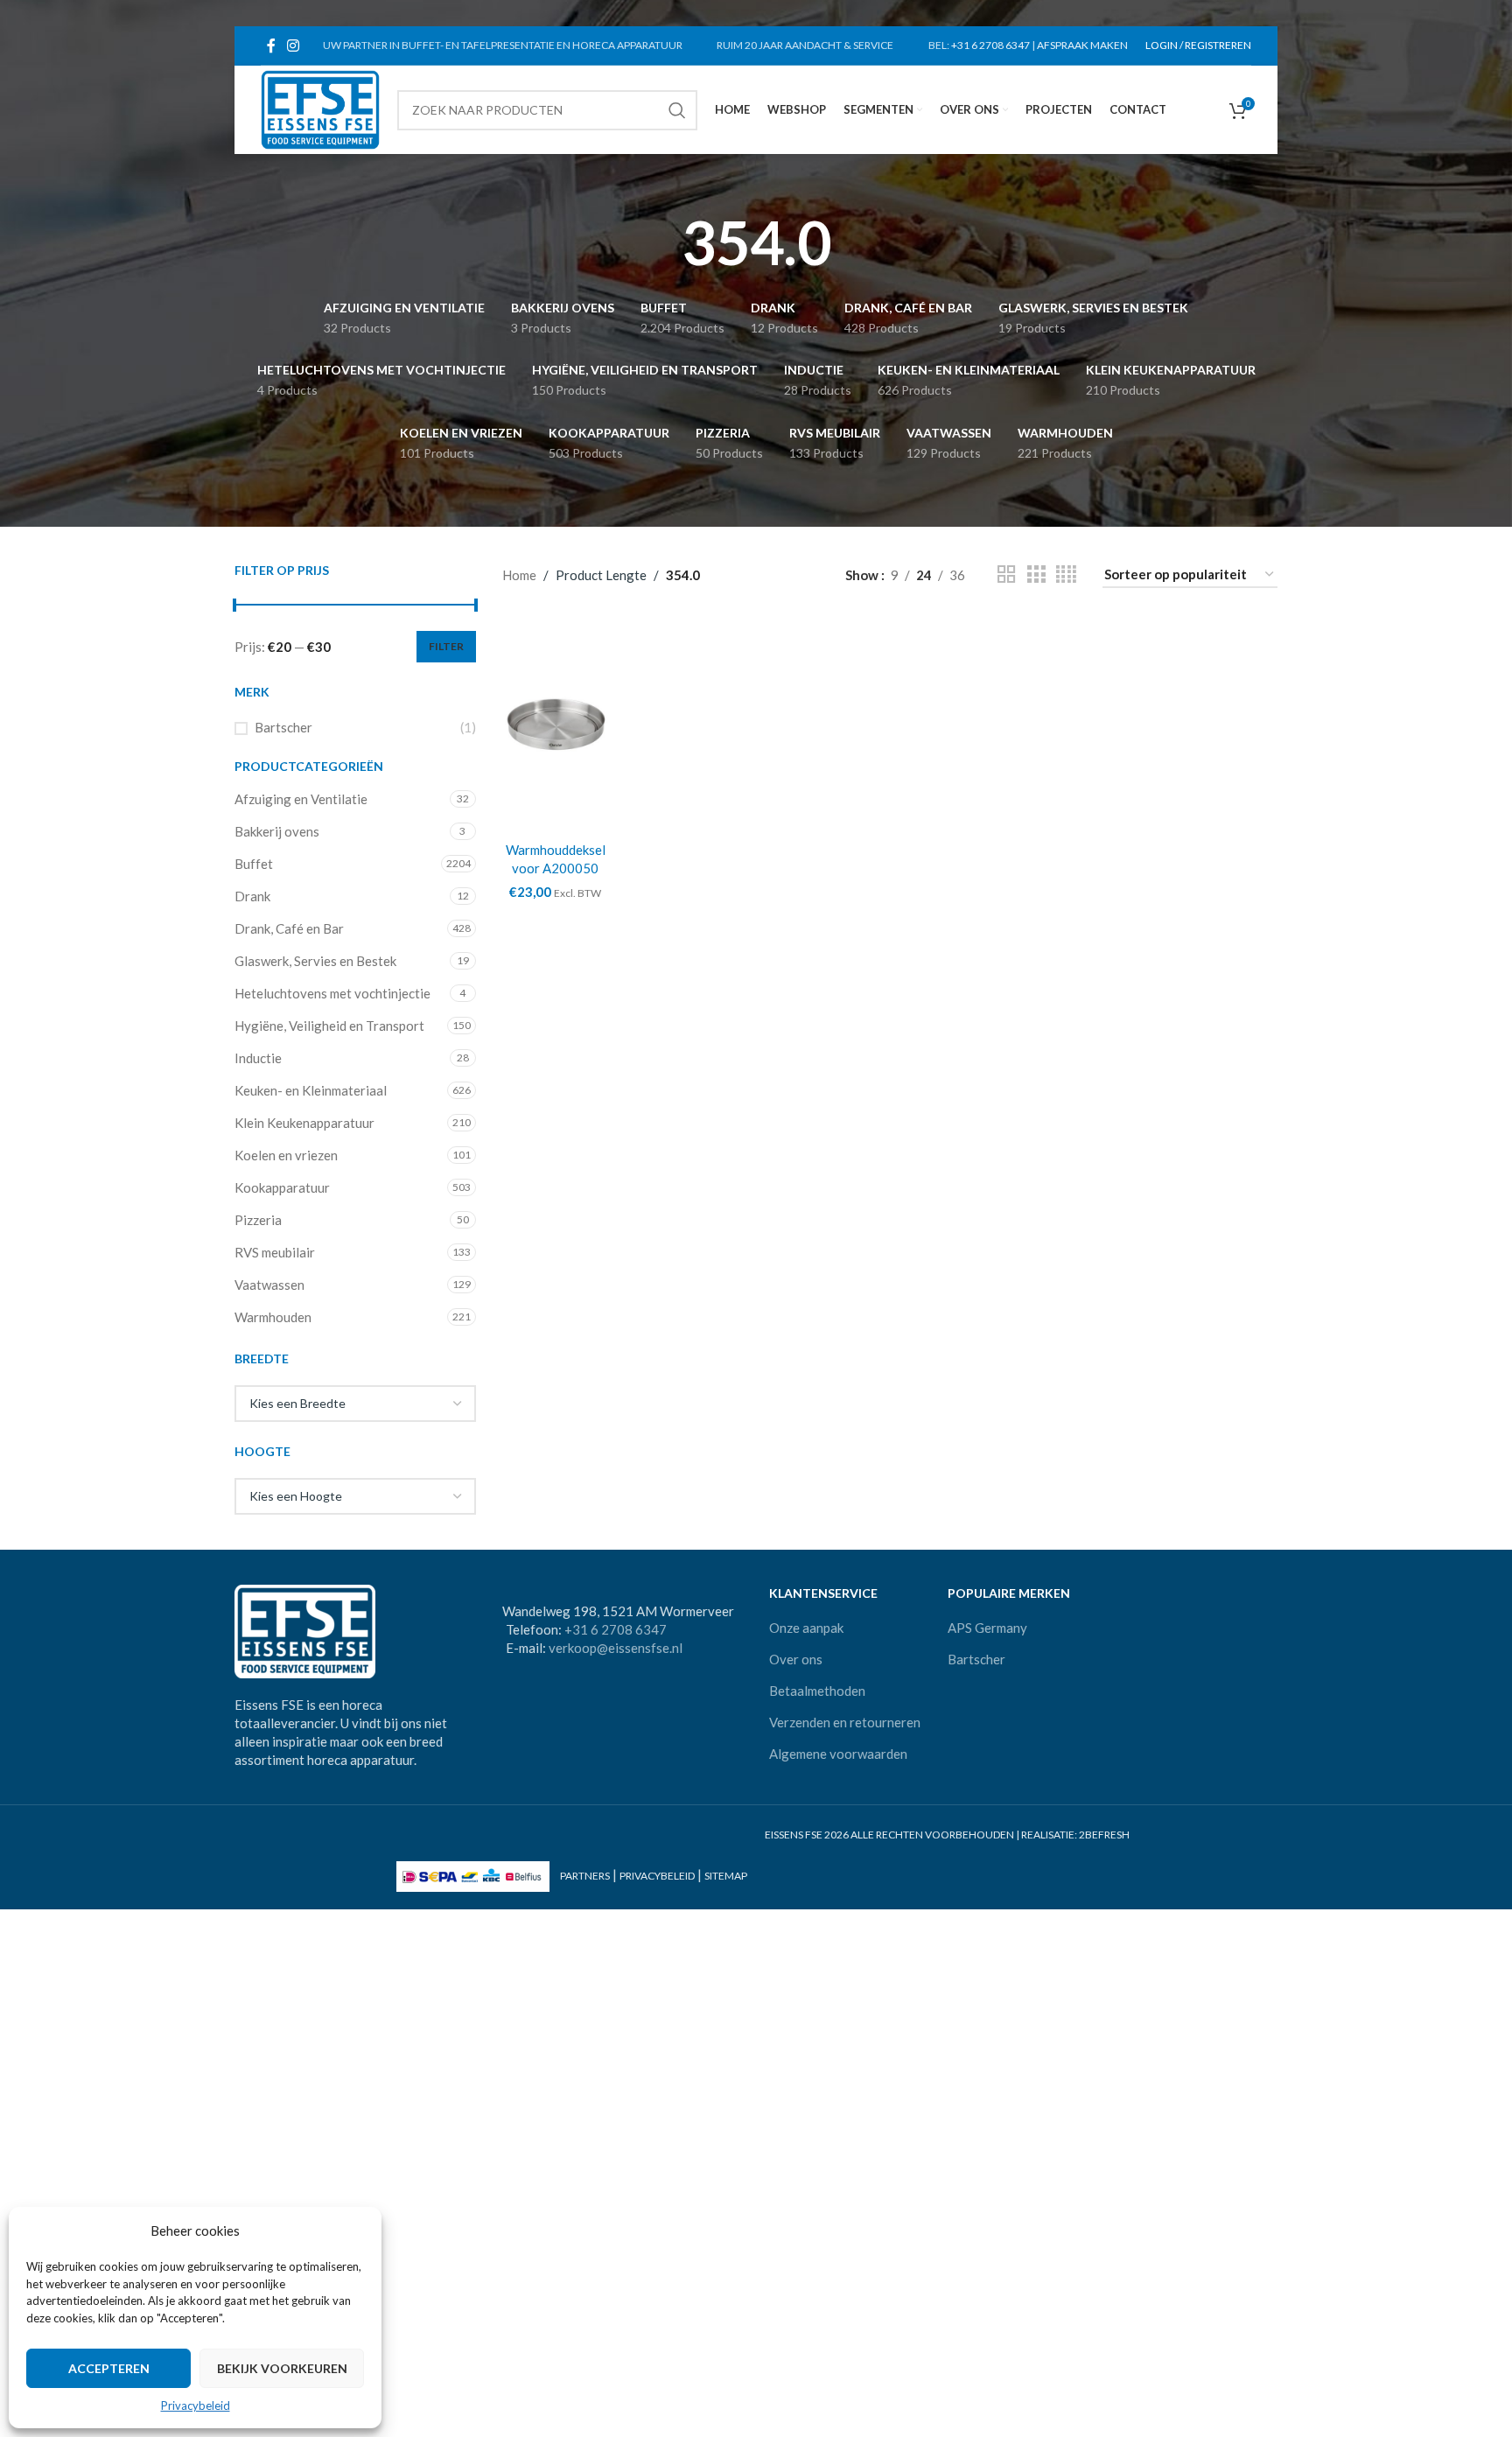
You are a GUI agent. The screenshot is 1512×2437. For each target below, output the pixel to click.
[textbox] (355, 1404)
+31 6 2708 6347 (990, 45)
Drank (252, 896)
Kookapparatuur (282, 1187)
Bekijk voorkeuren (282, 2368)
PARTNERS (585, 1876)
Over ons (796, 1659)
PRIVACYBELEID (657, 1876)
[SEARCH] (677, 110)
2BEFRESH (1104, 1835)
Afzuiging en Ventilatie (301, 799)
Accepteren (109, 2368)
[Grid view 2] (1006, 574)
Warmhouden (273, 1317)
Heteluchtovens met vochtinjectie (332, 993)
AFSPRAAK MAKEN (1082, 45)
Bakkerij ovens (277, 831)
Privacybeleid (196, 2405)
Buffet (254, 864)
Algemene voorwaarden (838, 1754)
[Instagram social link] (293, 46)
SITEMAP (726, 1876)
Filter (446, 646)
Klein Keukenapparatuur (304, 1123)
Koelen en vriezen (286, 1155)
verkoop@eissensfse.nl (616, 1648)
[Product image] (556, 724)
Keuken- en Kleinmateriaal (311, 1090)
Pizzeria (258, 1220)
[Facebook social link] (271, 46)
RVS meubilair (275, 1252)
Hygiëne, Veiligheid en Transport (329, 1026)
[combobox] (355, 1404)
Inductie (258, 1058)
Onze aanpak (806, 1628)
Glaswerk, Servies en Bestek (315, 961)
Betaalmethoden (817, 1691)
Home (519, 575)
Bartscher (283, 727)
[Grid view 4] (1066, 574)
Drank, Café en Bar (289, 928)
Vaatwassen (269, 1285)
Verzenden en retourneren (845, 1722)
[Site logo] (320, 108)
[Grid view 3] (1036, 574)
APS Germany (987, 1628)
